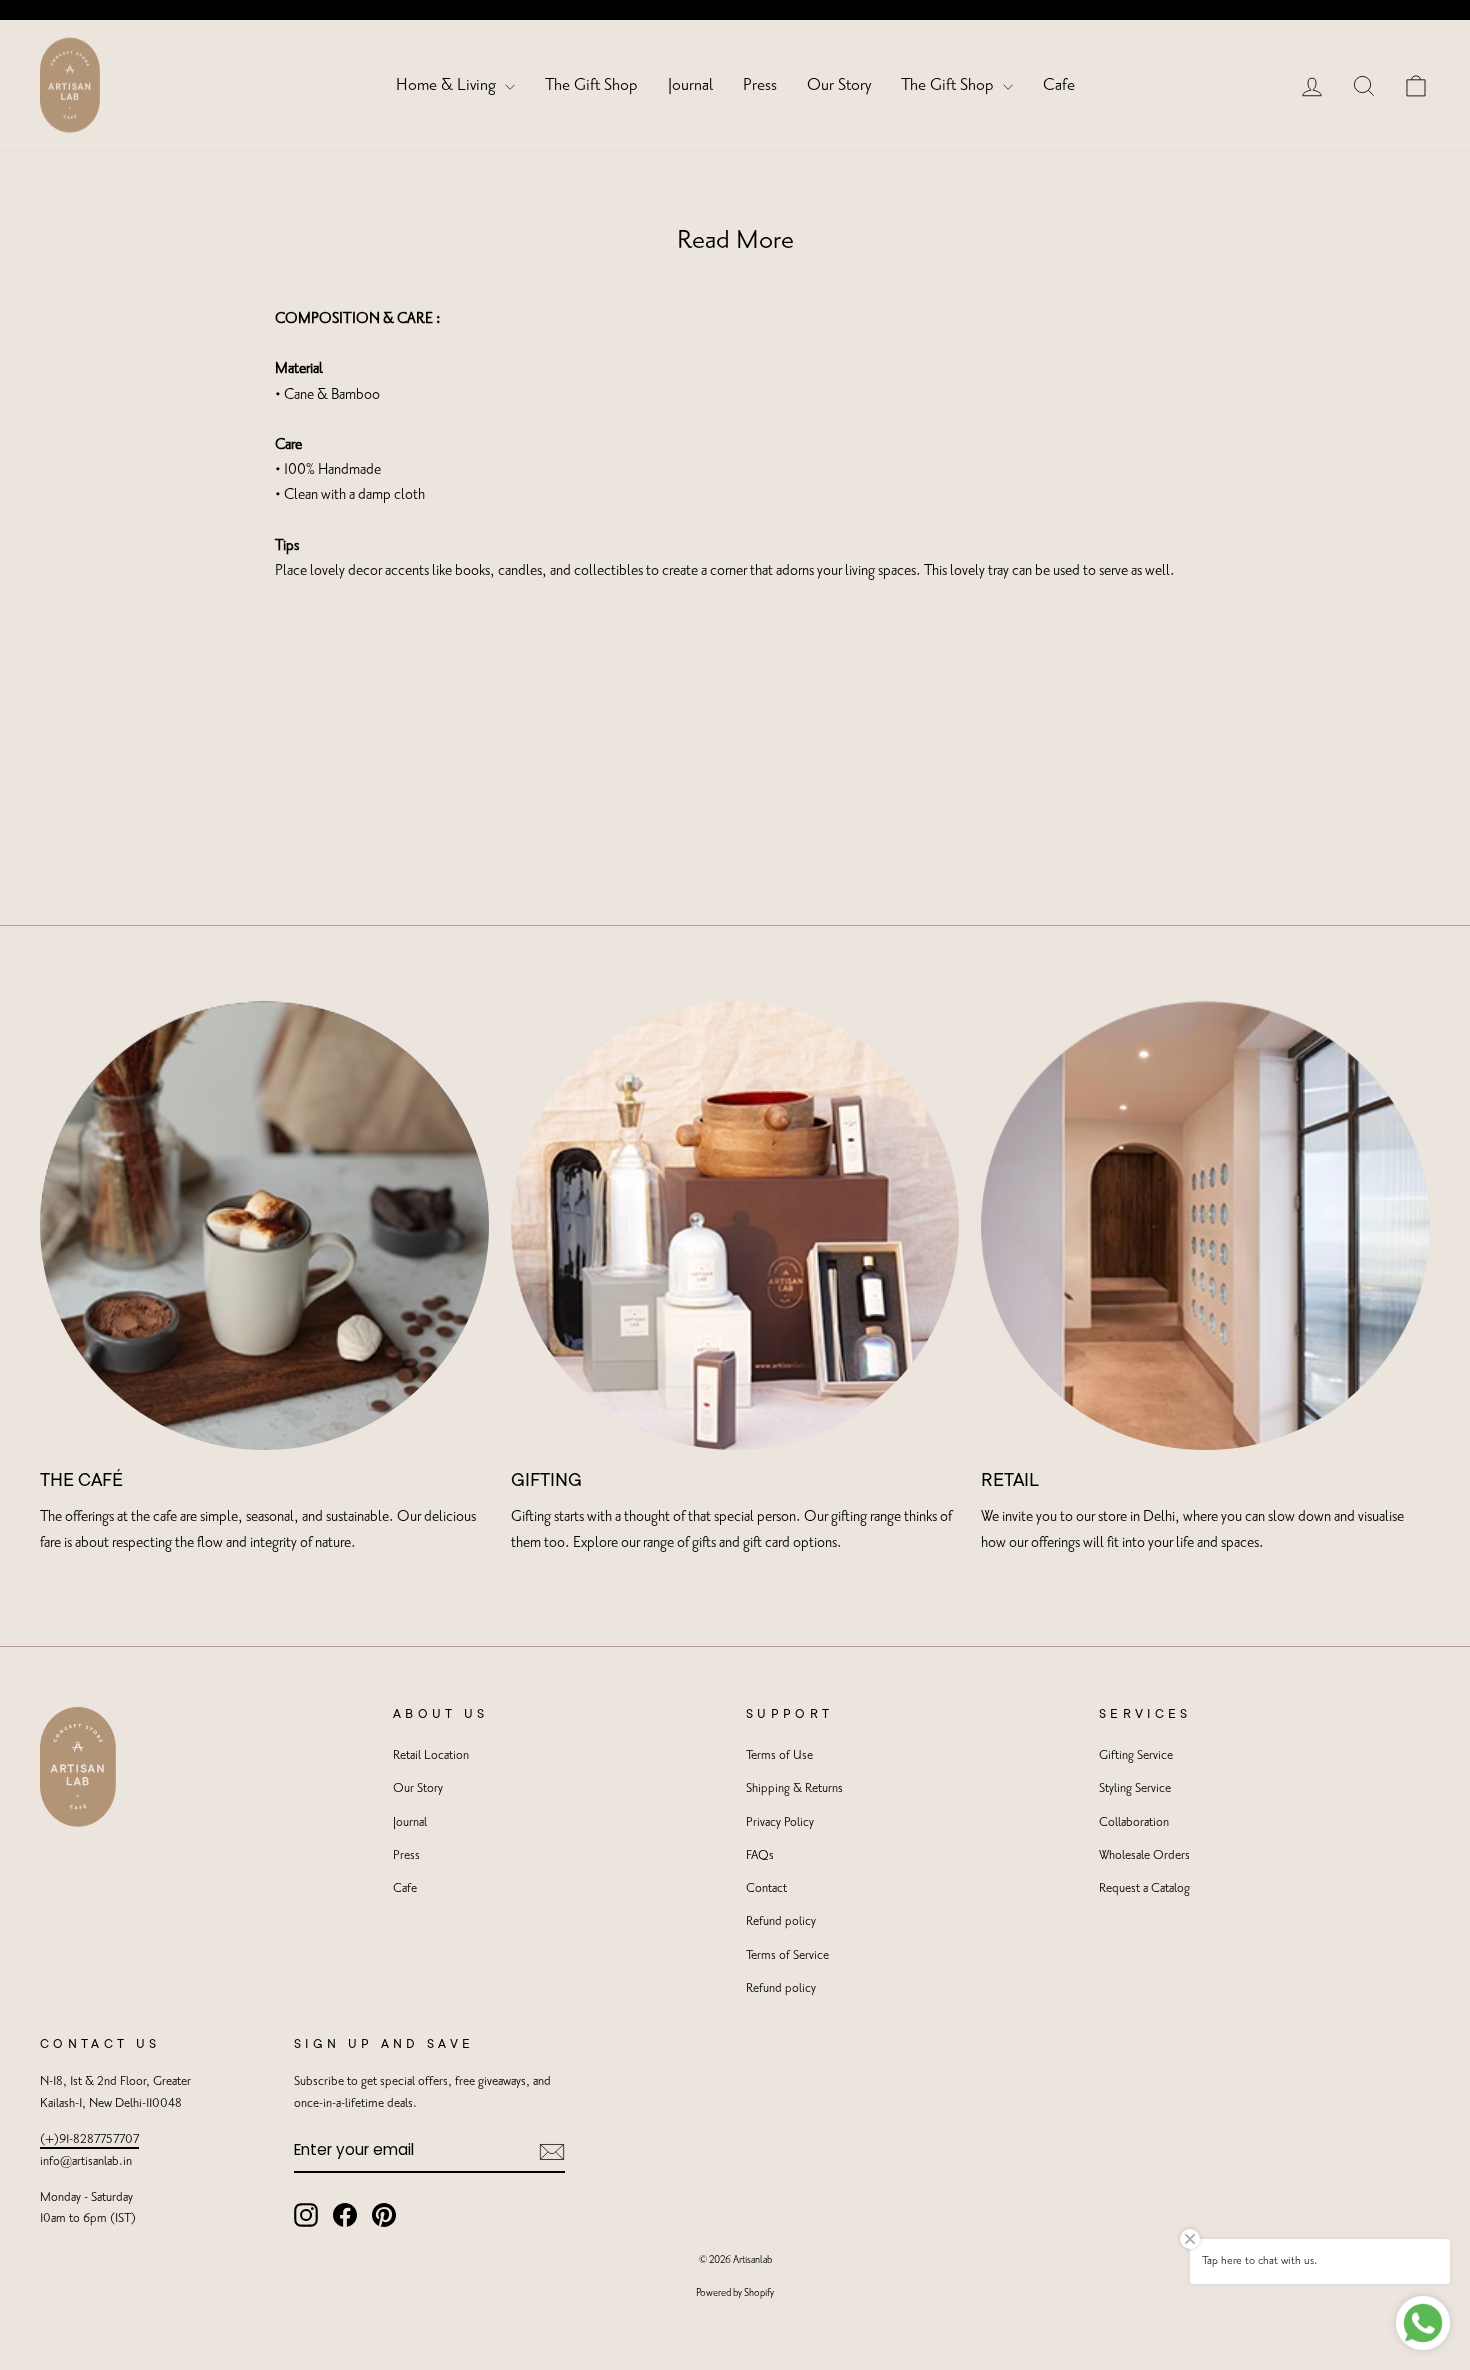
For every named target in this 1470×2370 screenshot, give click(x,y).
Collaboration (1134, 1822)
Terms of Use (779, 1755)
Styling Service (1135, 1788)
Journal (690, 85)
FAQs (760, 1855)
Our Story (839, 85)
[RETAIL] (1205, 1225)
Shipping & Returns (794, 1788)
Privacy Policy (780, 1822)
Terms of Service (787, 1955)
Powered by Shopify (735, 2293)
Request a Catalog (1144, 1888)
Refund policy (781, 1921)
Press (760, 85)
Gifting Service (1136, 1755)
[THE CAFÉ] (264, 1225)
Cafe (1059, 85)
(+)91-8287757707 (89, 2139)
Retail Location (431, 1755)
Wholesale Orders (1144, 1855)
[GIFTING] (735, 1225)
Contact (766, 1888)
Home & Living (448, 85)
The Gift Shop (591, 85)
